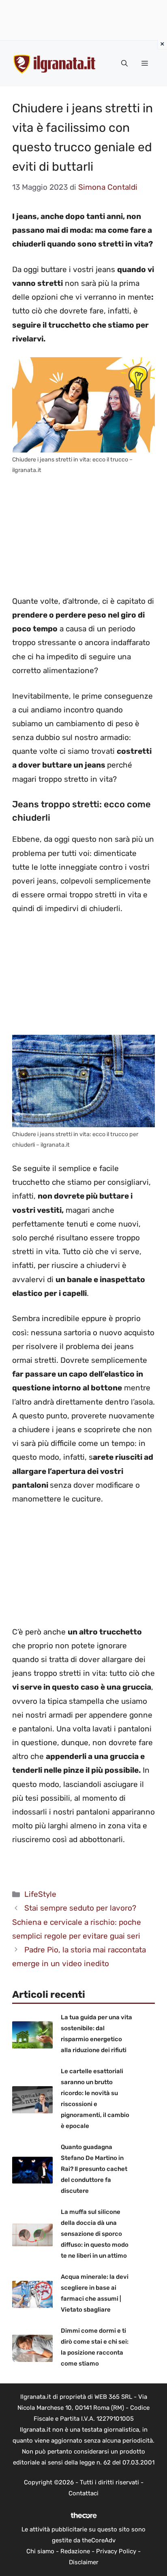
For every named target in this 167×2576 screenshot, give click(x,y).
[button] (124, 64)
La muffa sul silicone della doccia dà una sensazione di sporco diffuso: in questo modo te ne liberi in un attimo (95, 2234)
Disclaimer (84, 2562)
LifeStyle (40, 1894)
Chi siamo (40, 2551)
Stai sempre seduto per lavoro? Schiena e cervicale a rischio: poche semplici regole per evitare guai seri (77, 1922)
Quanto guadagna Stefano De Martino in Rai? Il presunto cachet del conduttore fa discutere (94, 2169)
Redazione (75, 2551)
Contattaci (83, 2493)
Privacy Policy (116, 2551)
